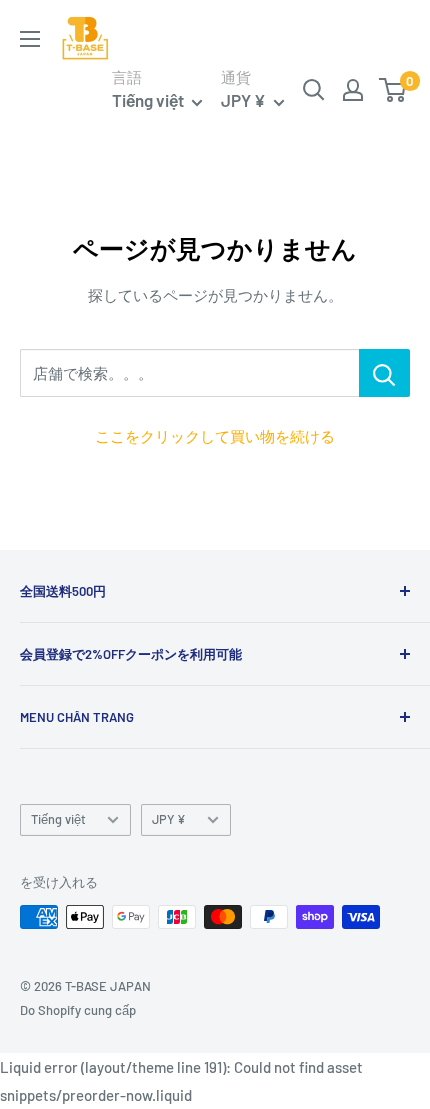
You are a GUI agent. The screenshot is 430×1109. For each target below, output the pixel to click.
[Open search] (314, 90)
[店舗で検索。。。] (384, 373)
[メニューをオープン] (30, 39)
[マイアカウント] (353, 90)
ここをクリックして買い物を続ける (215, 436)
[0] (393, 90)
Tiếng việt (58, 819)
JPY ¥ (169, 819)
